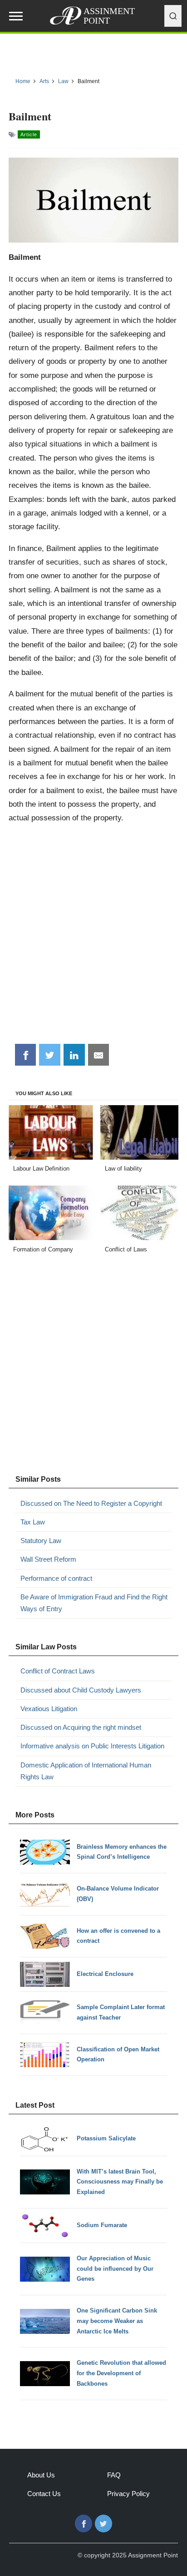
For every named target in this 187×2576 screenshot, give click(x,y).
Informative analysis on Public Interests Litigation (92, 1746)
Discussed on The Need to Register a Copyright (91, 1503)
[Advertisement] (93, 938)
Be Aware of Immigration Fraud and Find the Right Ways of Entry (94, 1603)
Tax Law (33, 1522)
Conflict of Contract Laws (58, 1671)
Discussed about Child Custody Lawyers (81, 1690)
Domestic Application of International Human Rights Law (86, 1771)
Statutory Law (41, 1541)
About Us (41, 2475)
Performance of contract (56, 1578)
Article (29, 134)
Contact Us (44, 2494)
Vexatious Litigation (49, 1709)
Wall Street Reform (48, 1559)
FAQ (114, 2475)
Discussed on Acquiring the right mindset (81, 1727)
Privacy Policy (128, 2494)
